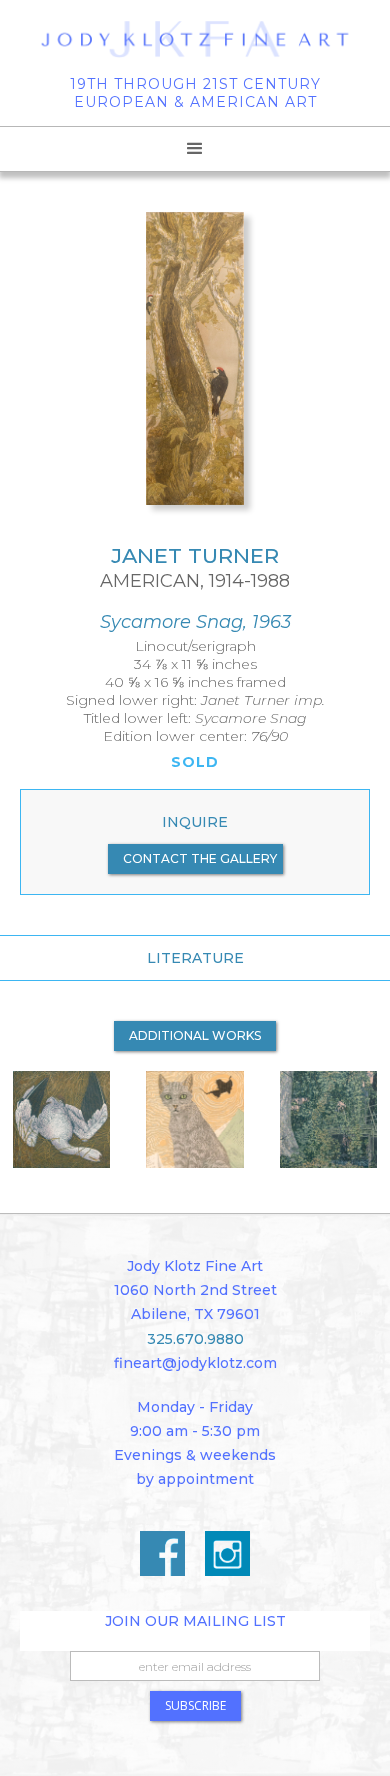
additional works (195, 1035)
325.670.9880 (195, 1339)
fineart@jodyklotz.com (195, 1363)
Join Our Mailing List (195, 1621)
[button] (195, 149)
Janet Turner (195, 555)
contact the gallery (200, 858)
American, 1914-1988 (195, 581)
